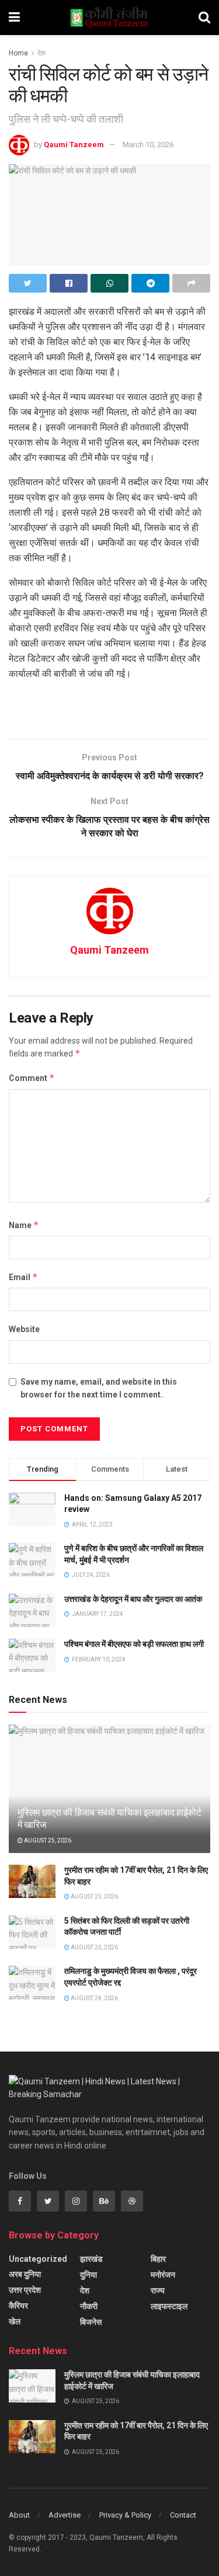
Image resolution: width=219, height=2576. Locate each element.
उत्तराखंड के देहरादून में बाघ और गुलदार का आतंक (133, 1599)
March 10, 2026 (148, 145)
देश (41, 53)
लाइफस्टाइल (169, 2306)
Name (24, 1225)
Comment (32, 1078)
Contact (183, 2515)
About (19, 2515)
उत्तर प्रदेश (25, 2290)
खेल (15, 2321)
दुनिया (88, 2275)
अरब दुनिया (25, 2274)
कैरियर (18, 2306)
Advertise (65, 2515)
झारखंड (91, 2259)
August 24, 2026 (94, 1998)
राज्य (158, 2290)
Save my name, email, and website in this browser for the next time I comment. (99, 1388)
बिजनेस (91, 2322)
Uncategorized (38, 2259)
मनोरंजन (163, 2275)
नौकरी (89, 2306)
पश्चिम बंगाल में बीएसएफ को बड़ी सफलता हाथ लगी (134, 1644)
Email (23, 1277)
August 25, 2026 (47, 1840)
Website (24, 1329)
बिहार (158, 2259)
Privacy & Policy (125, 2515)
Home (18, 53)
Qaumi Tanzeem (74, 145)
